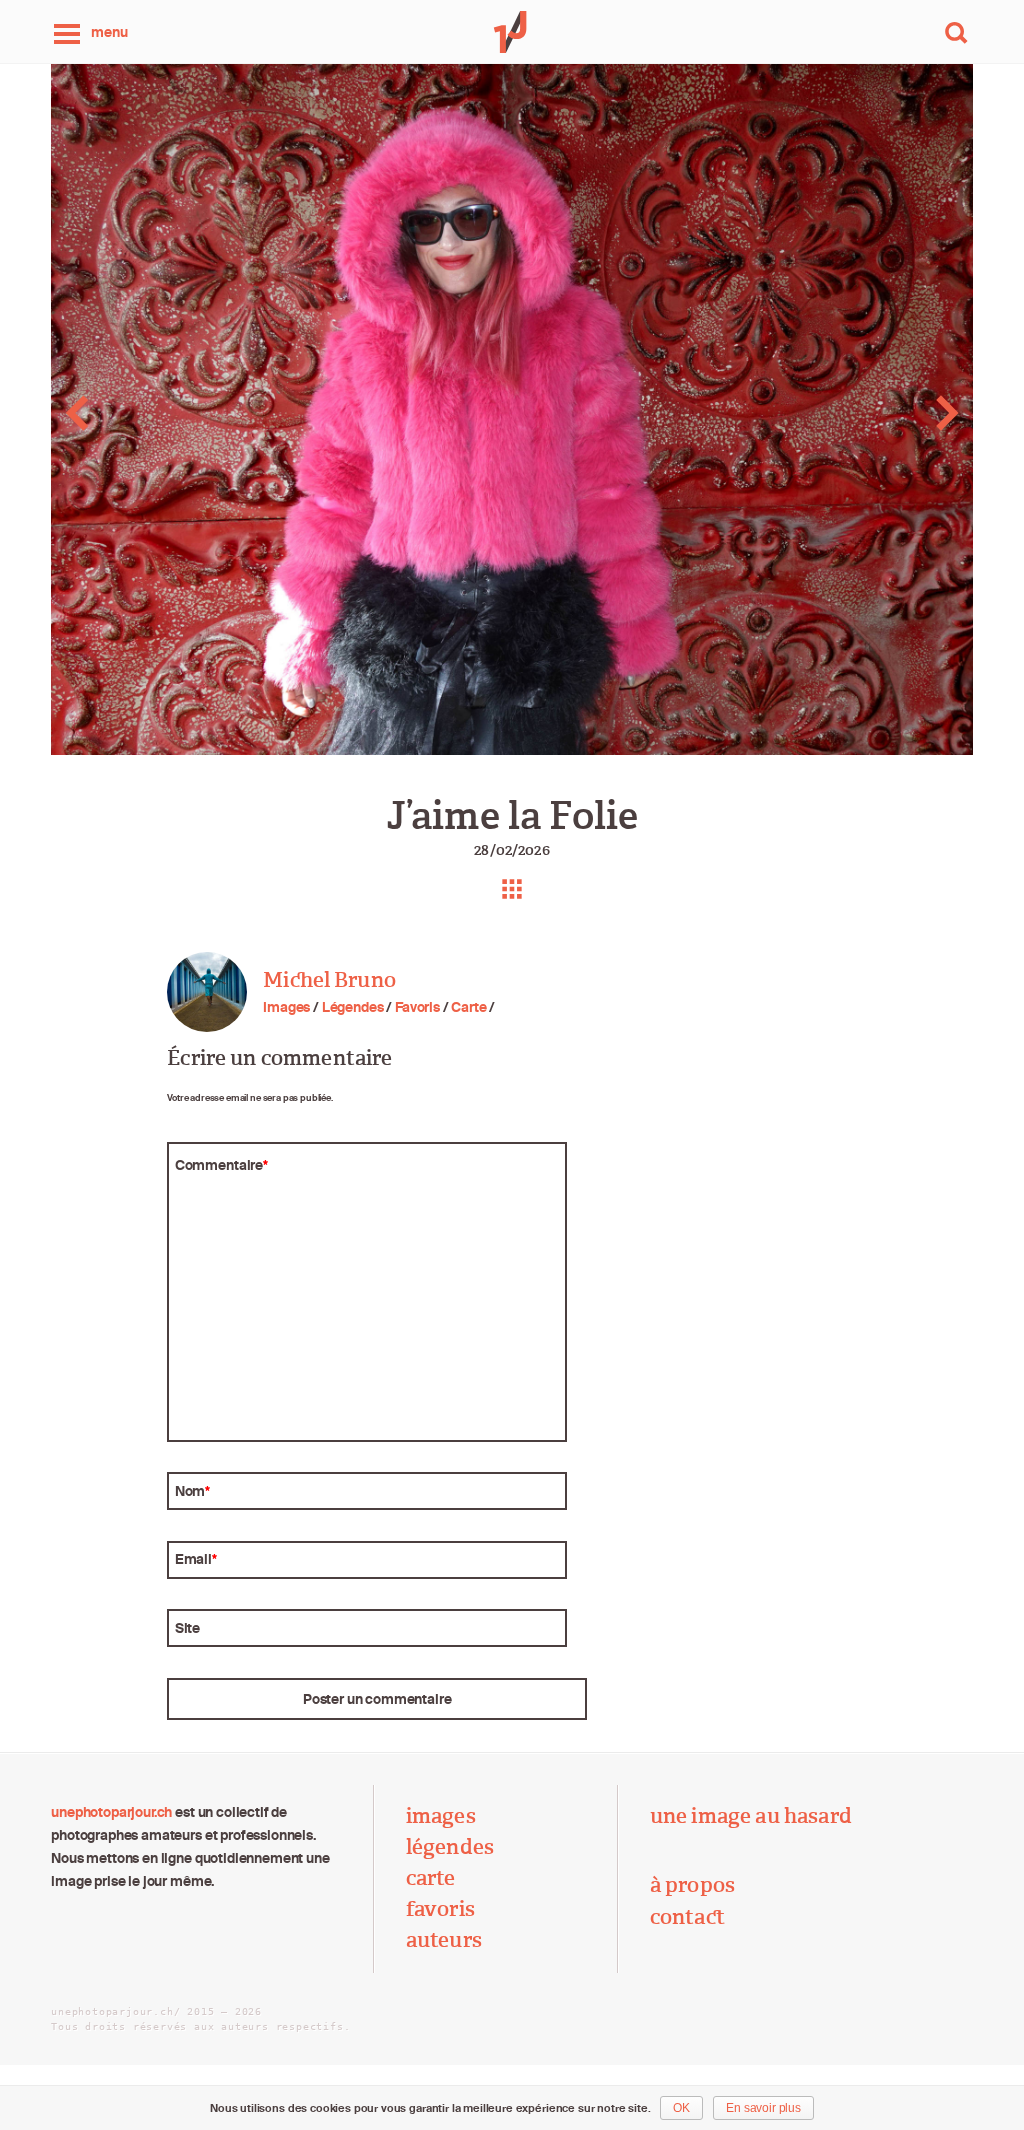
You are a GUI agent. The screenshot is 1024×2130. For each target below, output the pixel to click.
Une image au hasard (751, 1816)
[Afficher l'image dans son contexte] (512, 889)
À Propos (692, 1885)
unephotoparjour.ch (111, 1812)
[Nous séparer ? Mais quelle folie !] (101, 413)
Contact (687, 1917)
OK (681, 2108)
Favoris (417, 1007)
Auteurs (444, 1940)
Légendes (353, 1007)
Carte (468, 1007)
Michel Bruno (329, 980)
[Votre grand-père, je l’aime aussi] (921, 413)
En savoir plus (763, 2108)
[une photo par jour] (512, 32)
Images (286, 1007)
